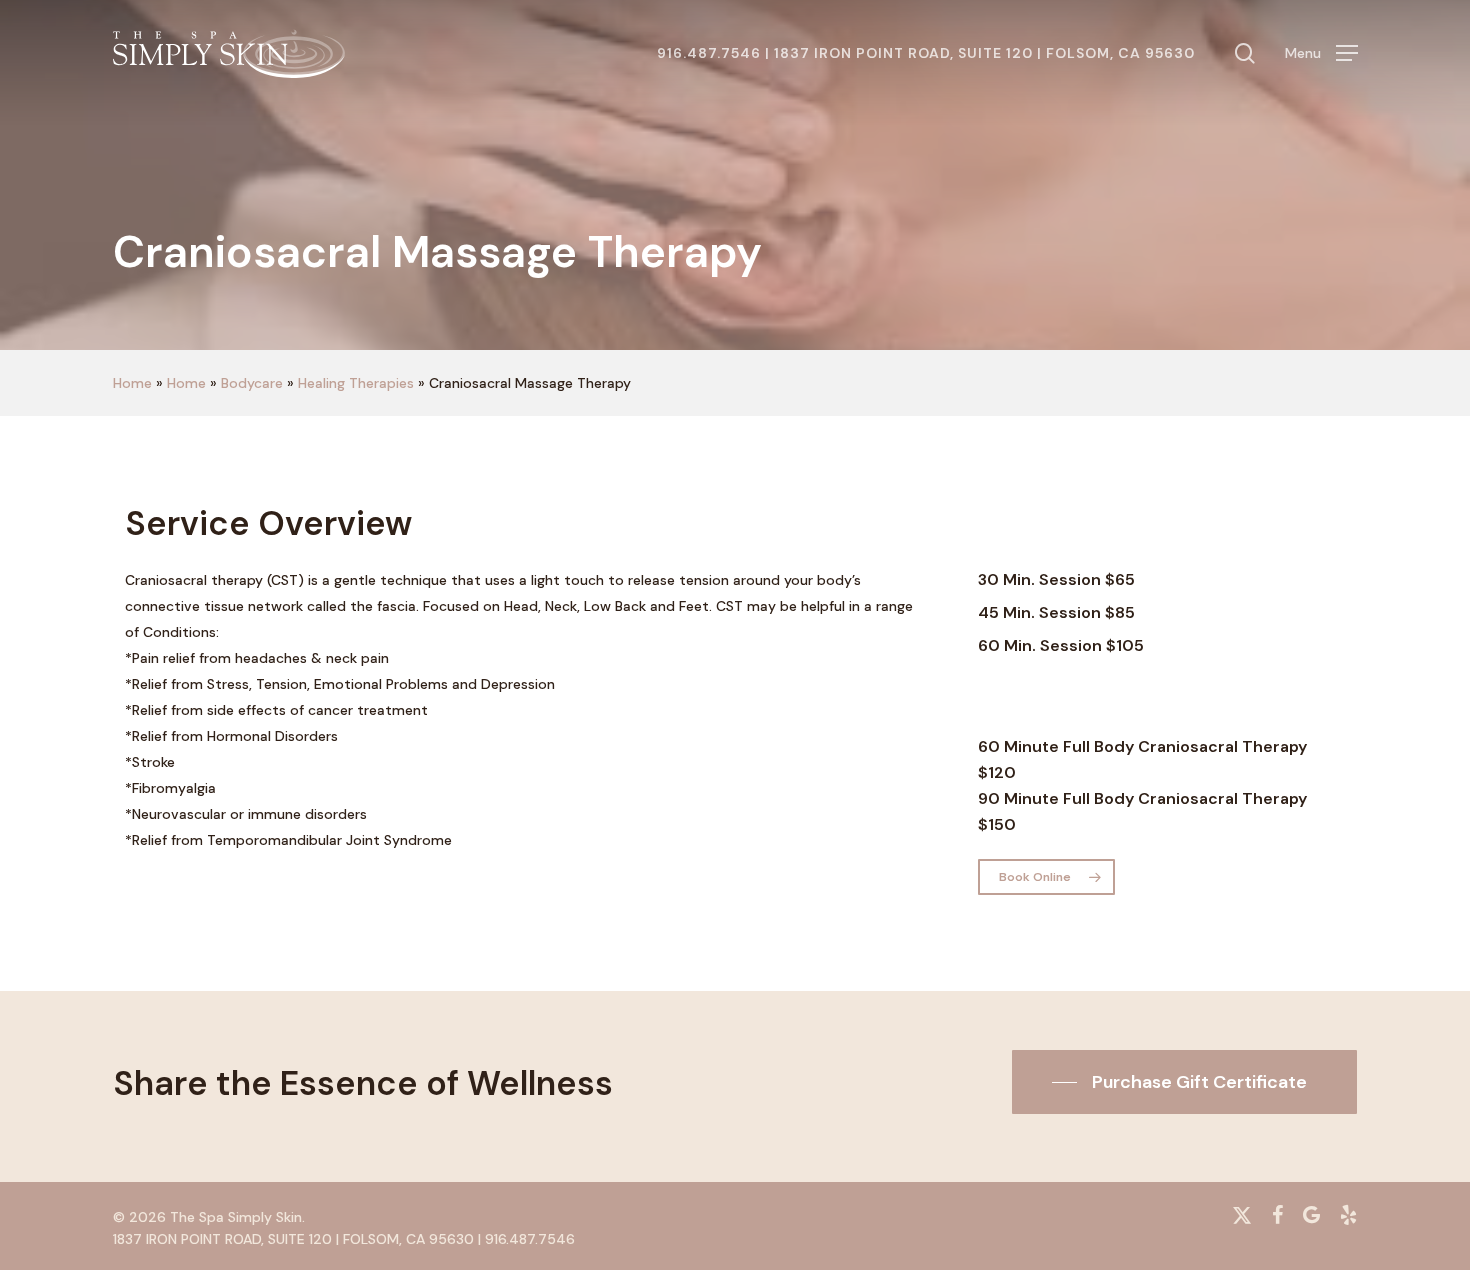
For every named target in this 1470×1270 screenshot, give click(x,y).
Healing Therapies (356, 383)
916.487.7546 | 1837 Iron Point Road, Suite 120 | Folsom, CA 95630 (926, 53)
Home (132, 383)
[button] (1321, 53)
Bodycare (252, 383)
